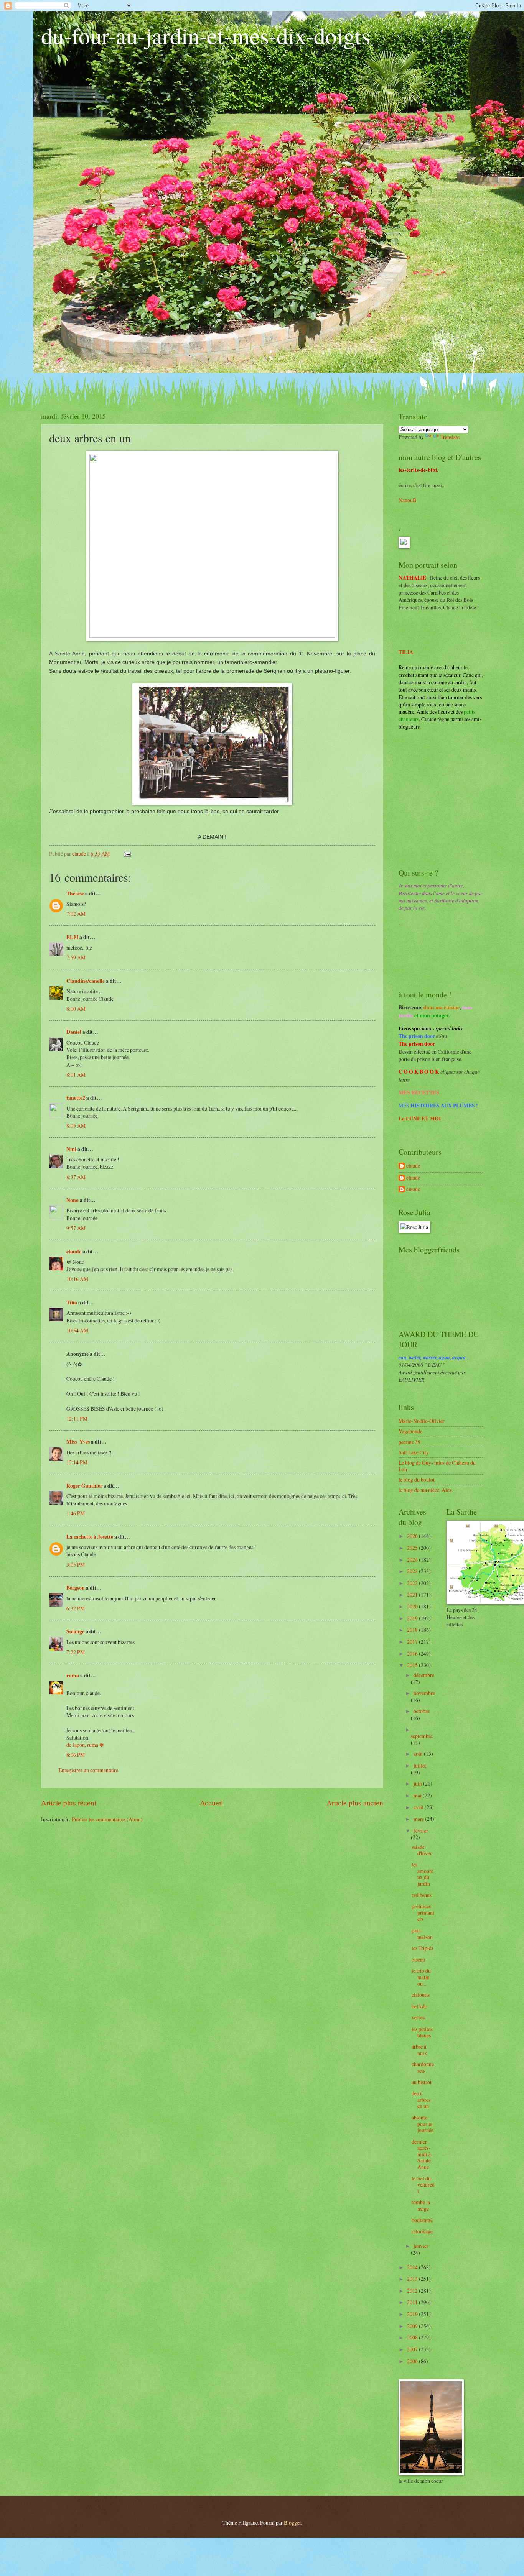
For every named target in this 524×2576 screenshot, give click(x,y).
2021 (413, 1594)
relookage (422, 2231)
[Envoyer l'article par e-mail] (127, 853)
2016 (413, 1654)
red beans (422, 1895)
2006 (413, 2361)
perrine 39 (409, 1442)
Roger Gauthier (84, 1486)
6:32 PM (76, 1608)
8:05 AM (76, 1126)
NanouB (407, 500)
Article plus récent (69, 1803)
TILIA (406, 652)
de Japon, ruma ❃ (85, 1745)
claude (74, 1252)
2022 (413, 1583)
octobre (422, 1711)
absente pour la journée (423, 2124)
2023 (413, 1571)
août (419, 1754)
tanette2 (76, 1098)
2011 (413, 2302)
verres (418, 2017)
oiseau (418, 1959)
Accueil (211, 1803)
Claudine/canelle (86, 981)
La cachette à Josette (90, 1537)
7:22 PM (76, 1652)
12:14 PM (77, 1462)
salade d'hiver (422, 1850)
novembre (424, 1693)
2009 (413, 2326)
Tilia (72, 1303)
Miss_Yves (78, 1442)
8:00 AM (76, 1009)
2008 (413, 2337)
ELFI (72, 937)
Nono (73, 1200)
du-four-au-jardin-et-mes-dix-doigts (206, 35)
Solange (75, 1631)
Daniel (74, 1032)
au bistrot (422, 2082)
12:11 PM (77, 1419)
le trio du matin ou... (421, 1977)
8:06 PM (76, 1755)
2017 (413, 1642)
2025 (413, 1548)
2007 (413, 2349)
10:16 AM (77, 1279)
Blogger (292, 2523)
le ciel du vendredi (423, 2185)
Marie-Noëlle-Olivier (422, 1421)
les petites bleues (422, 2032)
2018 (413, 1630)
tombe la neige (421, 2205)
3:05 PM (76, 1565)
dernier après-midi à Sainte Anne (421, 2154)
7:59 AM (76, 957)
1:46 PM (76, 1513)
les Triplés (422, 1948)
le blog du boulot (417, 1479)
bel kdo (419, 2006)
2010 (413, 2314)
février (421, 1831)
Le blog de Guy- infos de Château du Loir (437, 1466)
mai (418, 1795)
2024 (413, 1560)
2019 (413, 1618)
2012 (413, 2291)
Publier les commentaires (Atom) (107, 1819)
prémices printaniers (423, 1912)
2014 (413, 2267)
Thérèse (75, 894)
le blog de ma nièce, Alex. (426, 1490)
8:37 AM (76, 1177)
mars (419, 1819)
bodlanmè (422, 2220)
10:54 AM (77, 1330)
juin (418, 1783)
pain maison (422, 1934)
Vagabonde (410, 1431)
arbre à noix (419, 2050)
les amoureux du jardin (423, 1874)
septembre (422, 1736)
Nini (72, 1149)
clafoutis (421, 1995)
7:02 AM (76, 914)
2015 (413, 1665)
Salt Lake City (414, 1452)
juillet (420, 1765)
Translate (450, 437)
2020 (413, 1606)
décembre (424, 1675)
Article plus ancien (355, 1803)
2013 (413, 2279)
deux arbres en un (421, 2100)
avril (419, 1807)
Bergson (76, 1588)
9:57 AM (76, 1228)
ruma (73, 1676)
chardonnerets (423, 2067)
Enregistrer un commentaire (88, 1770)
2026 (413, 1536)
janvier (421, 2246)
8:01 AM (76, 1075)
